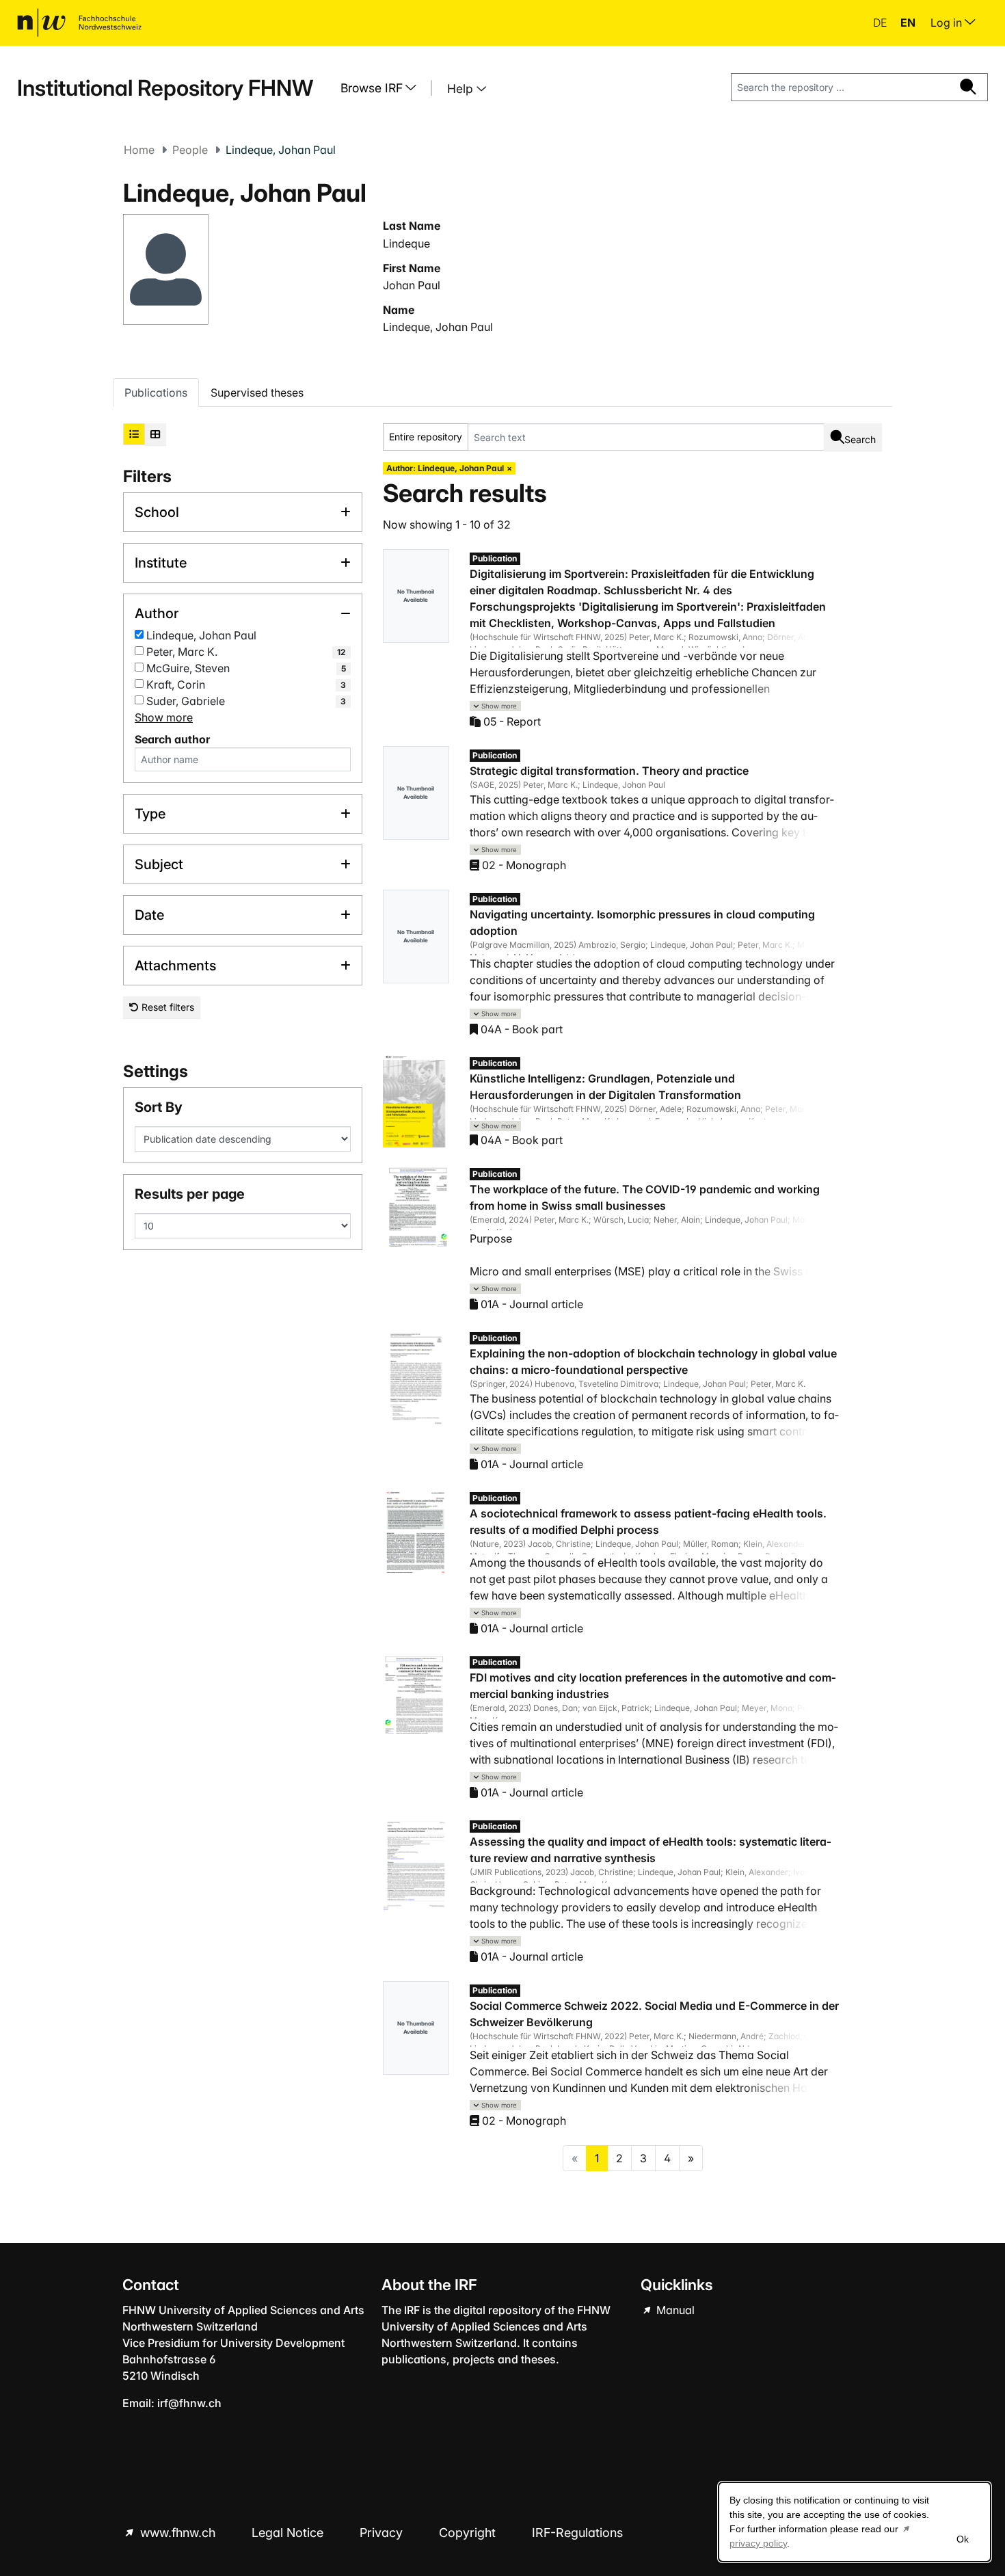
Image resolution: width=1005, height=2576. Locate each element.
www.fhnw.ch (178, 2533)
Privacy (383, 2533)
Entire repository (426, 437)
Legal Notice (289, 2533)
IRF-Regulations (577, 2533)
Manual (674, 2310)
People (190, 150)
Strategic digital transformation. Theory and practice (609, 771)
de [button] (881, 23)
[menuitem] (384, 88)
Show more (164, 717)
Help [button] (462, 89)
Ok (963, 2539)
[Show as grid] (155, 434)
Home (139, 150)
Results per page (190, 1194)
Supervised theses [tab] (257, 393)
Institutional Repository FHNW (165, 88)
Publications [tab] (156, 393)
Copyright (469, 2533)
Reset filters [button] (166, 1007)
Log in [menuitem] (948, 23)
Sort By (159, 1107)
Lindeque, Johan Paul (438, 327)
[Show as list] (134, 434)
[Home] (79, 23)
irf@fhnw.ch (189, 2403)
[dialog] (855, 2522)
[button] (496, 706)
